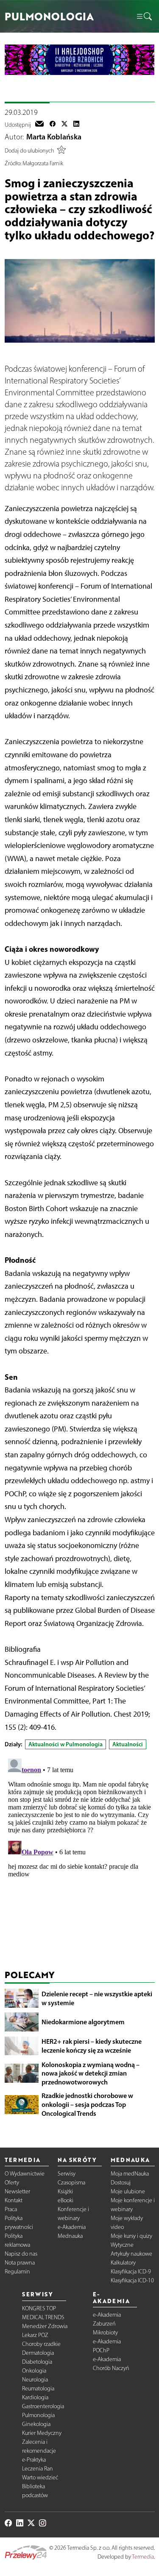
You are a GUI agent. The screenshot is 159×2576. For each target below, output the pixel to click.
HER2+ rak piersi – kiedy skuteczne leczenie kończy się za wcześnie (92, 2046)
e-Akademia (72, 2227)
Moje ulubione (128, 2191)
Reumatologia (38, 2388)
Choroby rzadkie (41, 2344)
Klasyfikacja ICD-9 (131, 2272)
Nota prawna (20, 2263)
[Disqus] (80, 1861)
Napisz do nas (21, 2254)
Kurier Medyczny (42, 2433)
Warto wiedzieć (40, 2477)
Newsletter (17, 2191)
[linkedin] (76, 125)
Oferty (12, 2183)
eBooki (66, 2200)
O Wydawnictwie (25, 2174)
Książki (65, 2191)
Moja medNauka (130, 2174)
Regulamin (17, 2272)
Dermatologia (38, 2353)
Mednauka (70, 2236)
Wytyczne (122, 2245)
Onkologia (34, 2371)
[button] (144, 17)
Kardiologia (35, 2397)
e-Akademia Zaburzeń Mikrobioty (107, 2324)
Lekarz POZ (35, 2335)
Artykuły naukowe (131, 2254)
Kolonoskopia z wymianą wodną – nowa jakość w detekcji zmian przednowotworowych (91, 2073)
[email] (39, 125)
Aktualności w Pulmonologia (66, 1744)
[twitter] (64, 125)
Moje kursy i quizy (131, 2236)
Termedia (143, 2557)
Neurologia (35, 2380)
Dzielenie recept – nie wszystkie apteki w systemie (97, 1998)
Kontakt (14, 2200)
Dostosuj (121, 2183)
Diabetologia (37, 2362)
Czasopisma (71, 2183)
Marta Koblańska (54, 137)
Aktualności (128, 1744)
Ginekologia (36, 2424)
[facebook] (53, 125)
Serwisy (67, 2174)
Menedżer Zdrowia (45, 2326)
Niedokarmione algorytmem (83, 2022)
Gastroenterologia (43, 2406)
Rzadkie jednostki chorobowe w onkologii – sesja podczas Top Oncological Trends (87, 2104)
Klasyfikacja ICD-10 (132, 2280)
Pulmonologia (38, 2415)
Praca (11, 2209)
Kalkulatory (123, 2263)
